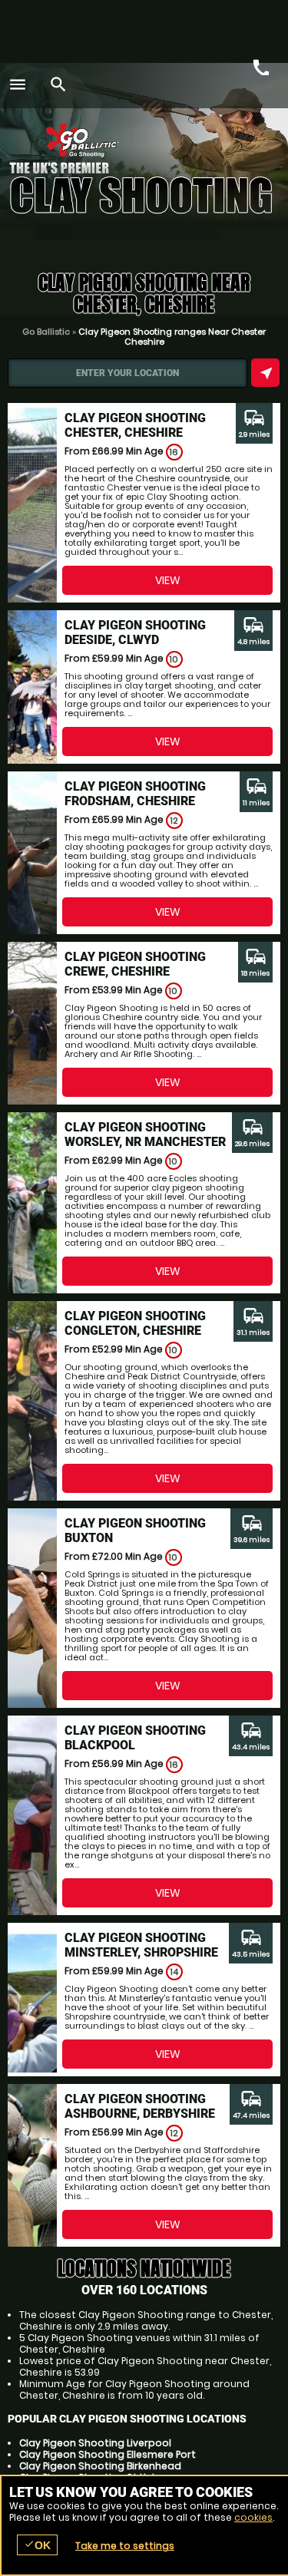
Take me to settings (125, 2546)
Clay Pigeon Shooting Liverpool (95, 2443)
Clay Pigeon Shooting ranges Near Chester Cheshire (172, 337)
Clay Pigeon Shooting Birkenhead (100, 2466)
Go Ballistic (46, 332)
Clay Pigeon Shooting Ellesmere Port (108, 2454)
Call (260, 66)
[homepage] (135, 140)
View (168, 580)
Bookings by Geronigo (221, 144)
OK (37, 2545)
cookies (253, 2517)
